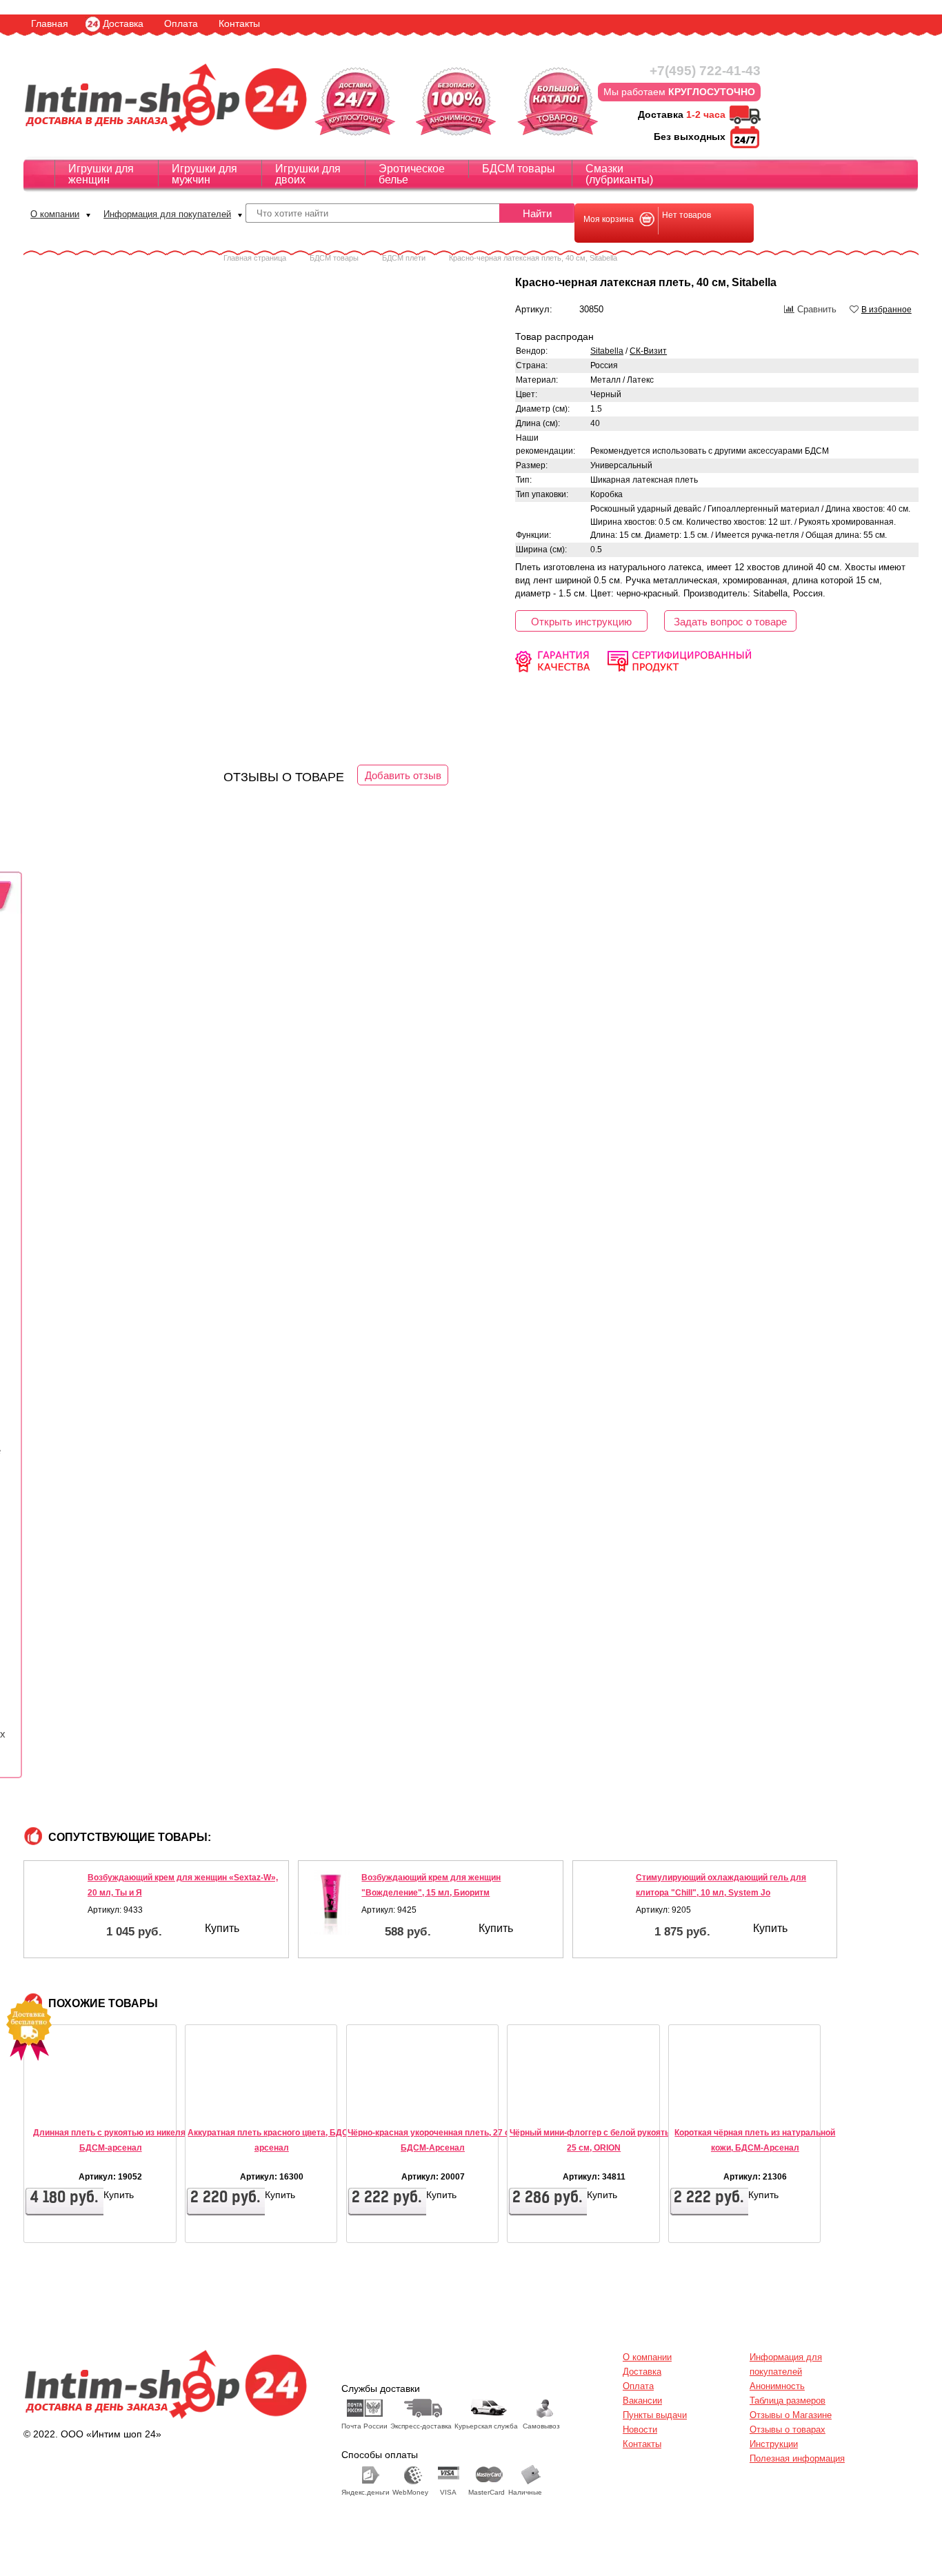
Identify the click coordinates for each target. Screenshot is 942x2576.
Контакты (239, 23)
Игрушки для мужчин (204, 174)
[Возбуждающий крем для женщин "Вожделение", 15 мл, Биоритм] (332, 1903)
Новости (640, 2429)
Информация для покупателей (167, 214)
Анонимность (777, 2386)
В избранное (886, 310)
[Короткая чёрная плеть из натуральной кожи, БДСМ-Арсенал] (710, 2101)
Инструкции (774, 2444)
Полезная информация (797, 2458)
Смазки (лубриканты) (619, 174)
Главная (50, 23)
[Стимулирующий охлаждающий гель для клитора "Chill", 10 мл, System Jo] (606, 1903)
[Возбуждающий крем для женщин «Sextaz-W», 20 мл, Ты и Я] (57, 1903)
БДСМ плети (404, 258)
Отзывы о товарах (788, 2429)
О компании (55, 214)
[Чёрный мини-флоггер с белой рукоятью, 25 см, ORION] (549, 2101)
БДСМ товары (519, 169)
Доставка (123, 23)
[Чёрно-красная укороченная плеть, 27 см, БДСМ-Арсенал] (388, 2101)
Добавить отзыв (403, 775)
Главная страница (255, 258)
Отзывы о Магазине (791, 2415)
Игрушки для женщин (101, 174)
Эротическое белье (412, 174)
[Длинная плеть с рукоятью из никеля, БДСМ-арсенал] (66, 2101)
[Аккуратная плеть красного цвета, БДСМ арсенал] (227, 2101)
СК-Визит (648, 351)
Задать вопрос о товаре (730, 622)
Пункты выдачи (655, 2415)
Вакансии (642, 2401)
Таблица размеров (788, 2401)
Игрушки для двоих (308, 174)
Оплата (181, 23)
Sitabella (607, 351)
